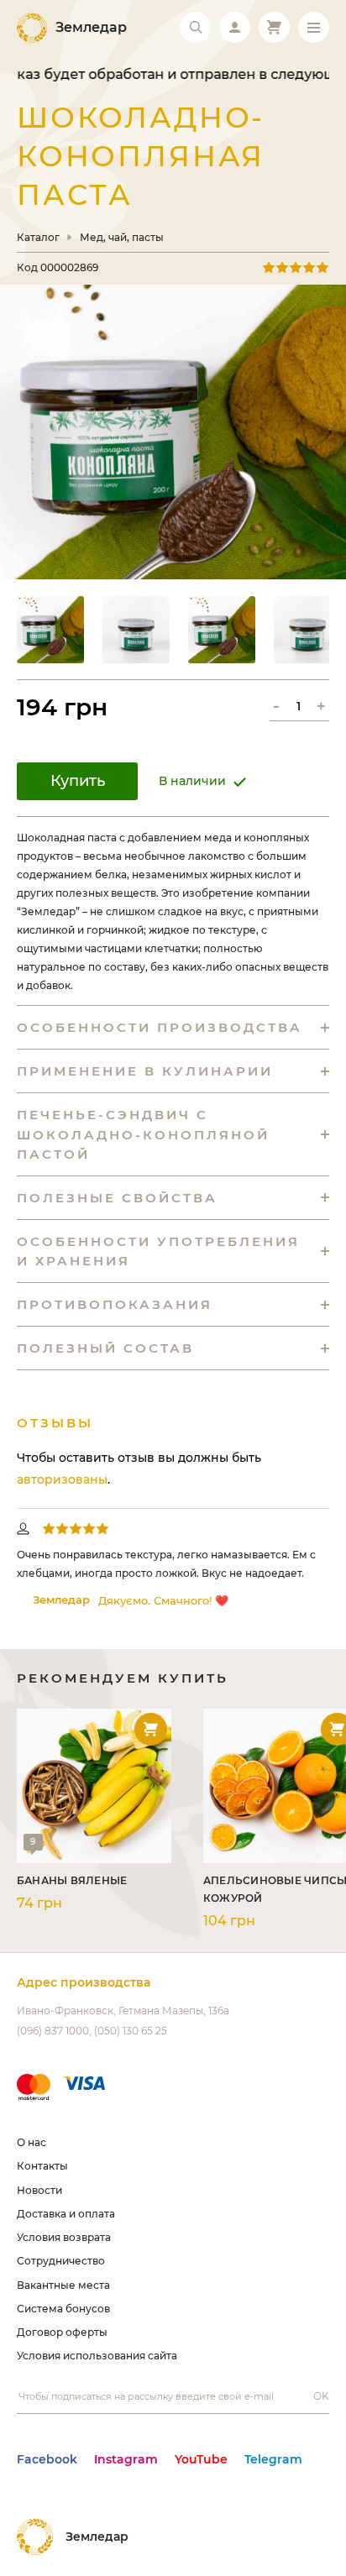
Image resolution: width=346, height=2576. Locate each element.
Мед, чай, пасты (122, 238)
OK (321, 2396)
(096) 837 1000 (53, 2031)
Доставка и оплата (66, 2214)
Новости (39, 2190)
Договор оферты (62, 2332)
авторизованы (62, 1479)
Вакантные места (63, 2285)
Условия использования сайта (97, 2356)
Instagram (126, 2459)
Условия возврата (64, 2237)
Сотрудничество (61, 2261)
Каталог (38, 238)
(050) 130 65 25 (131, 2031)
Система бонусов (63, 2309)
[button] (50, 630)
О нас (31, 2142)
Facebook (47, 2459)
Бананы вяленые (72, 1880)
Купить (78, 781)
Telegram (273, 2459)
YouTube (201, 2459)
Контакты (42, 2166)
